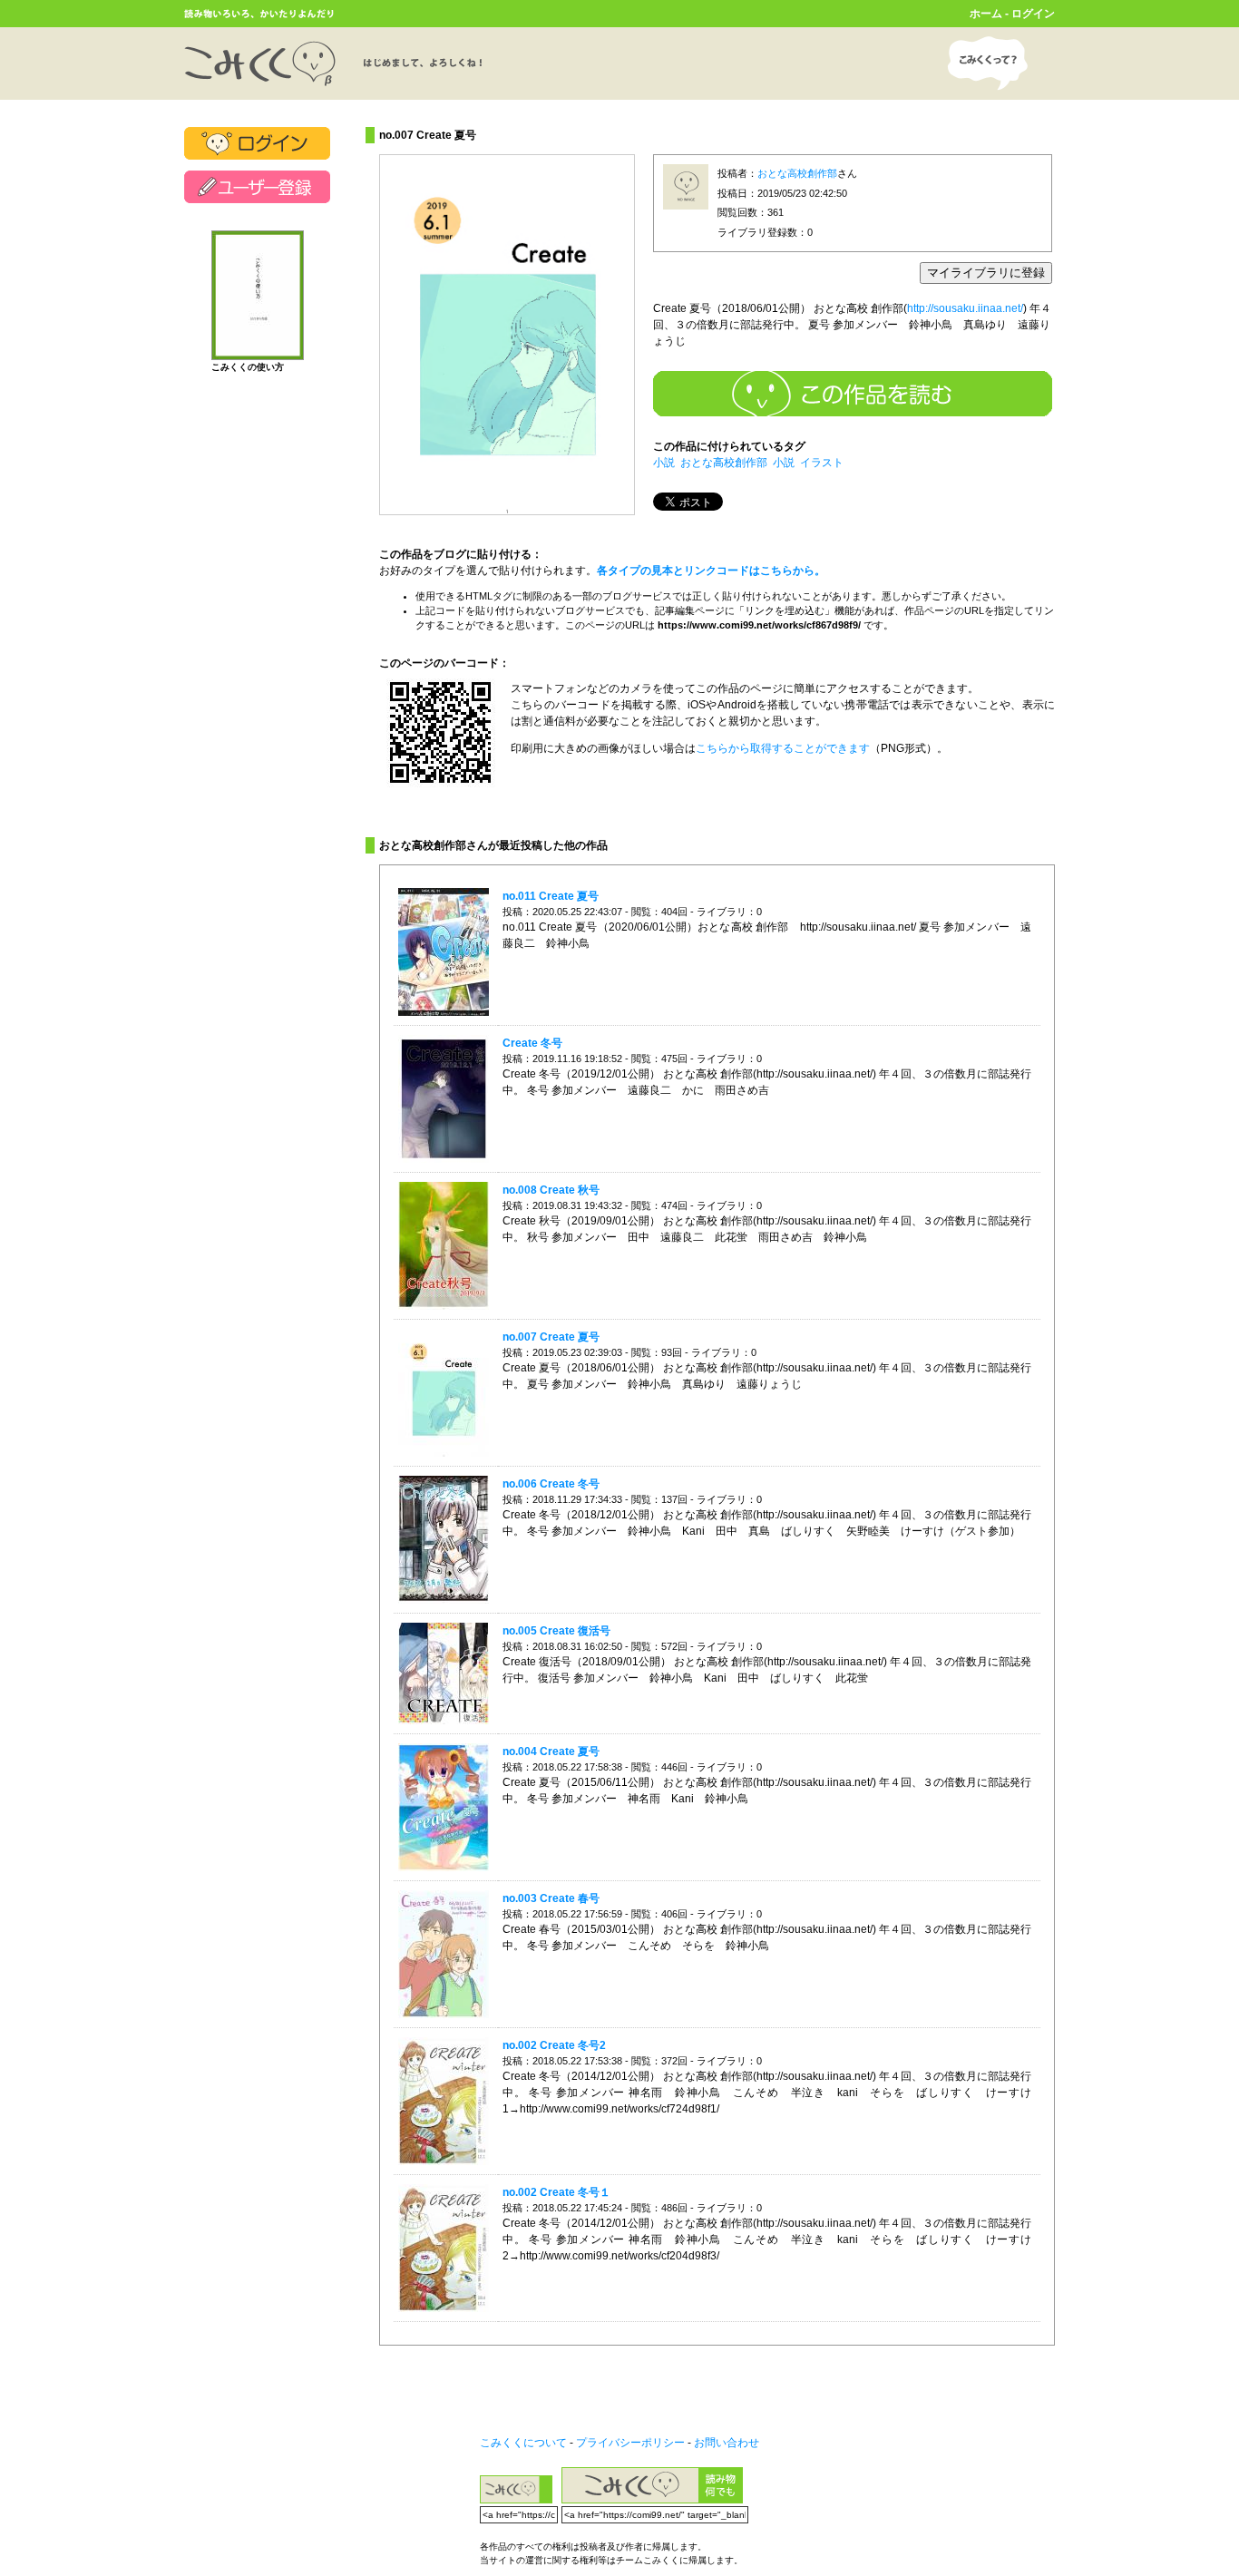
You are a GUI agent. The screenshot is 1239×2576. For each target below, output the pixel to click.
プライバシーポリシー (630, 2443)
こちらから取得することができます (783, 748)
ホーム (986, 14)
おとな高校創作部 (797, 173)
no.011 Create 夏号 (551, 896)
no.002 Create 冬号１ (556, 2192)
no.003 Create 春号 (551, 1898)
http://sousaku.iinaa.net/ (965, 308)
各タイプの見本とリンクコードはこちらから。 (711, 571)
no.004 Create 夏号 (551, 1751)
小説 (664, 463)
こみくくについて (523, 2443)
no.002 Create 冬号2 (554, 2045)
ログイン (1033, 14)
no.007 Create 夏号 (551, 1337)
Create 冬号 (532, 1043)
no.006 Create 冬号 (551, 1484)
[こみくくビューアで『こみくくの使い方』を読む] (258, 352)
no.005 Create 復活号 (556, 1631)
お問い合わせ (727, 2443)
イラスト (822, 463)
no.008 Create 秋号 (551, 1190)
